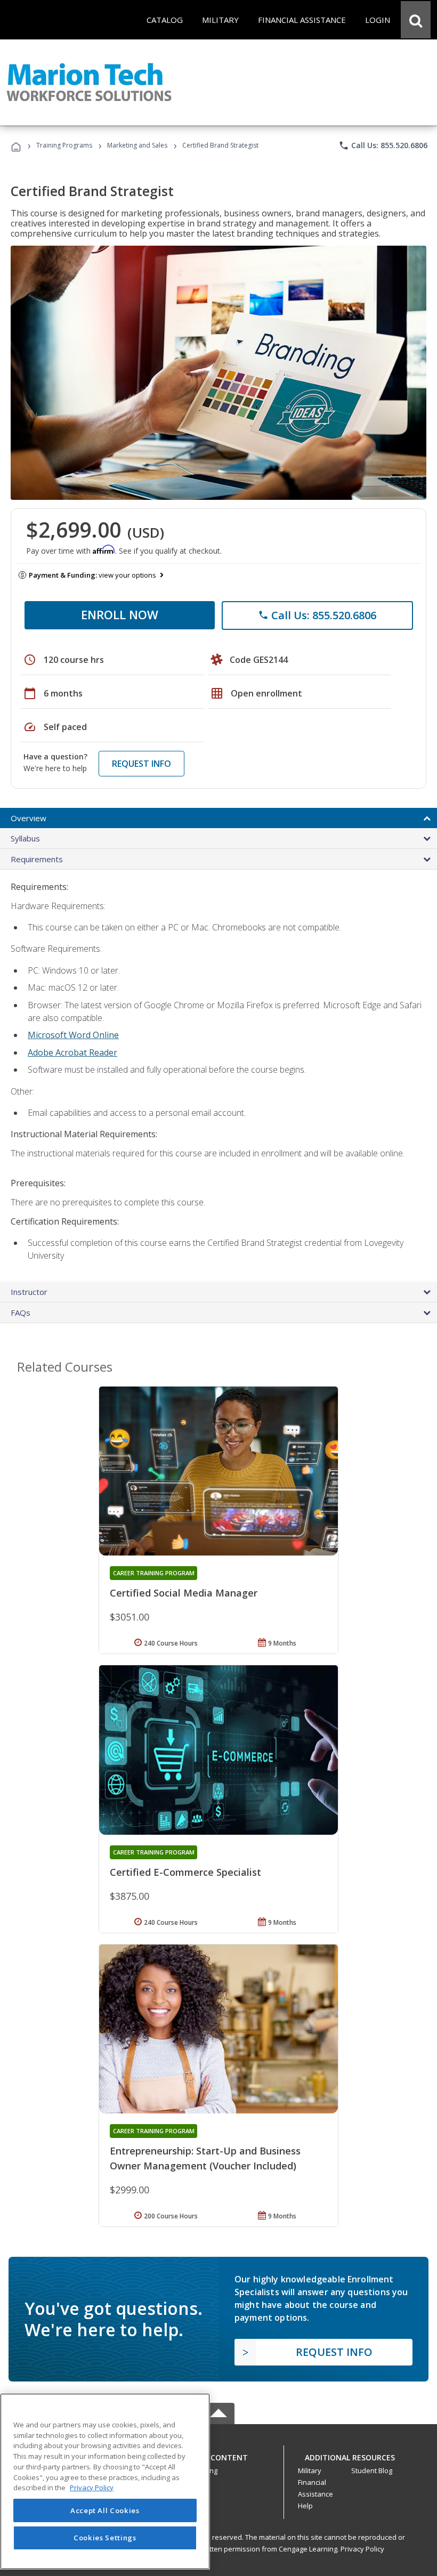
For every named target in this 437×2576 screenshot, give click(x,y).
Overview (29, 818)
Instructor (29, 1292)
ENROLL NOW (120, 614)
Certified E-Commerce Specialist (185, 1872)
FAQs (21, 1313)
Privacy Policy (362, 2549)
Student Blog (372, 2470)
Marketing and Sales (137, 145)
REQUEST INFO (141, 764)
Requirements (37, 859)
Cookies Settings (105, 2538)
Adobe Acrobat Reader (72, 1052)
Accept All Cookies (105, 2510)
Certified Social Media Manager (184, 1593)
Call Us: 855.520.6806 (383, 145)
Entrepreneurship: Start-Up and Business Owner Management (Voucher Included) (205, 2158)
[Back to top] (218, 2455)
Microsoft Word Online (73, 1035)
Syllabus (25, 838)
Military (310, 2470)
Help (305, 2506)
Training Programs (64, 145)
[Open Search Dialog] (416, 20)
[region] (105, 2481)
